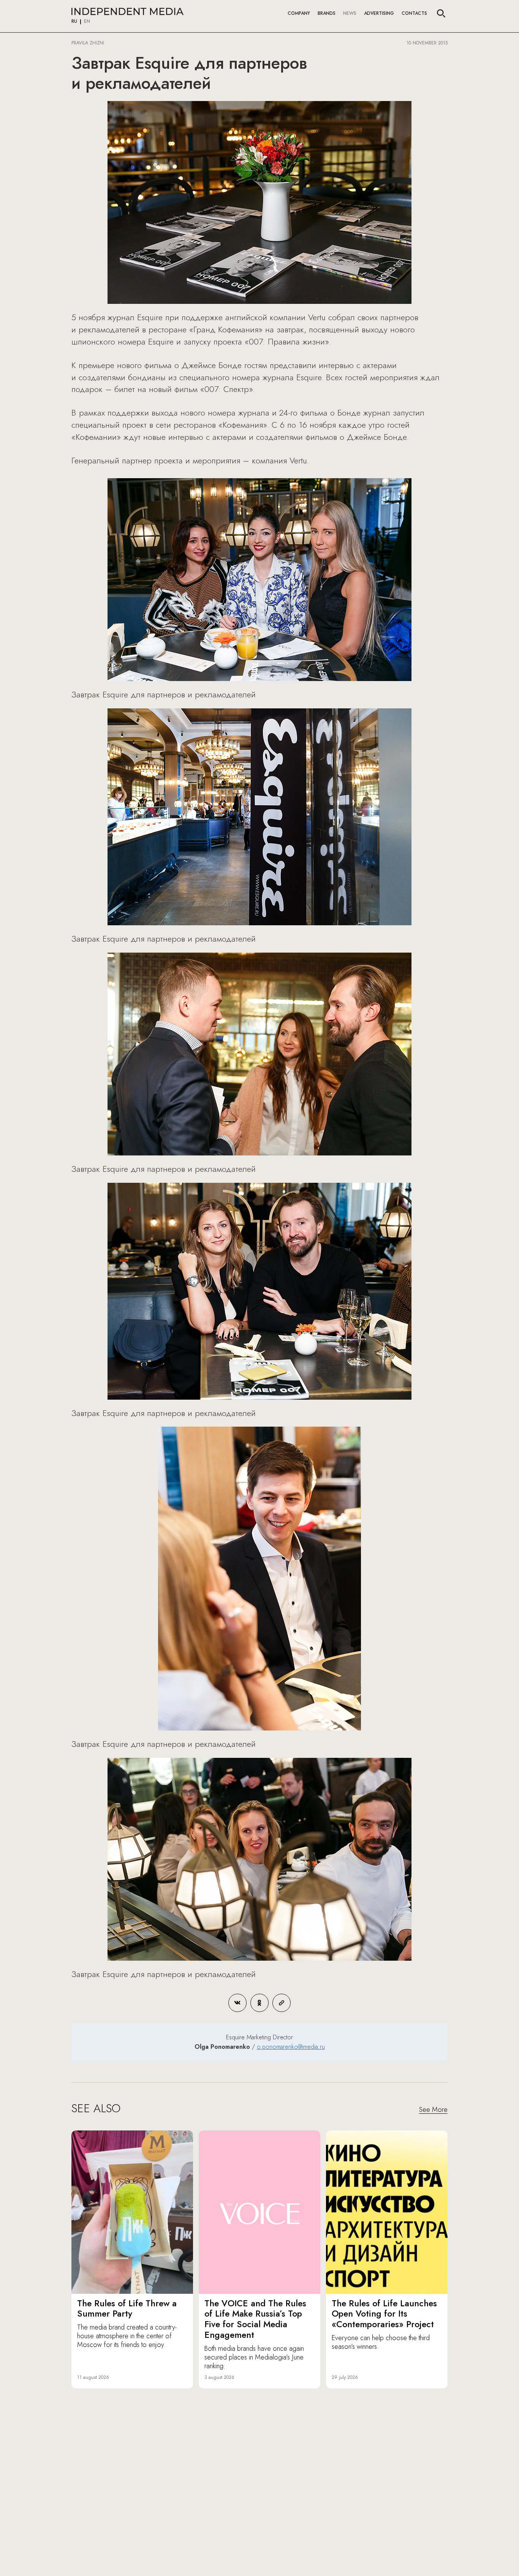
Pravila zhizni (88, 43)
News (350, 13)
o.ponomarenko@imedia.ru (291, 2047)
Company (299, 13)
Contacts (414, 13)
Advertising (379, 13)
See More (433, 2110)
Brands (327, 13)
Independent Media (127, 11)
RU (74, 22)
